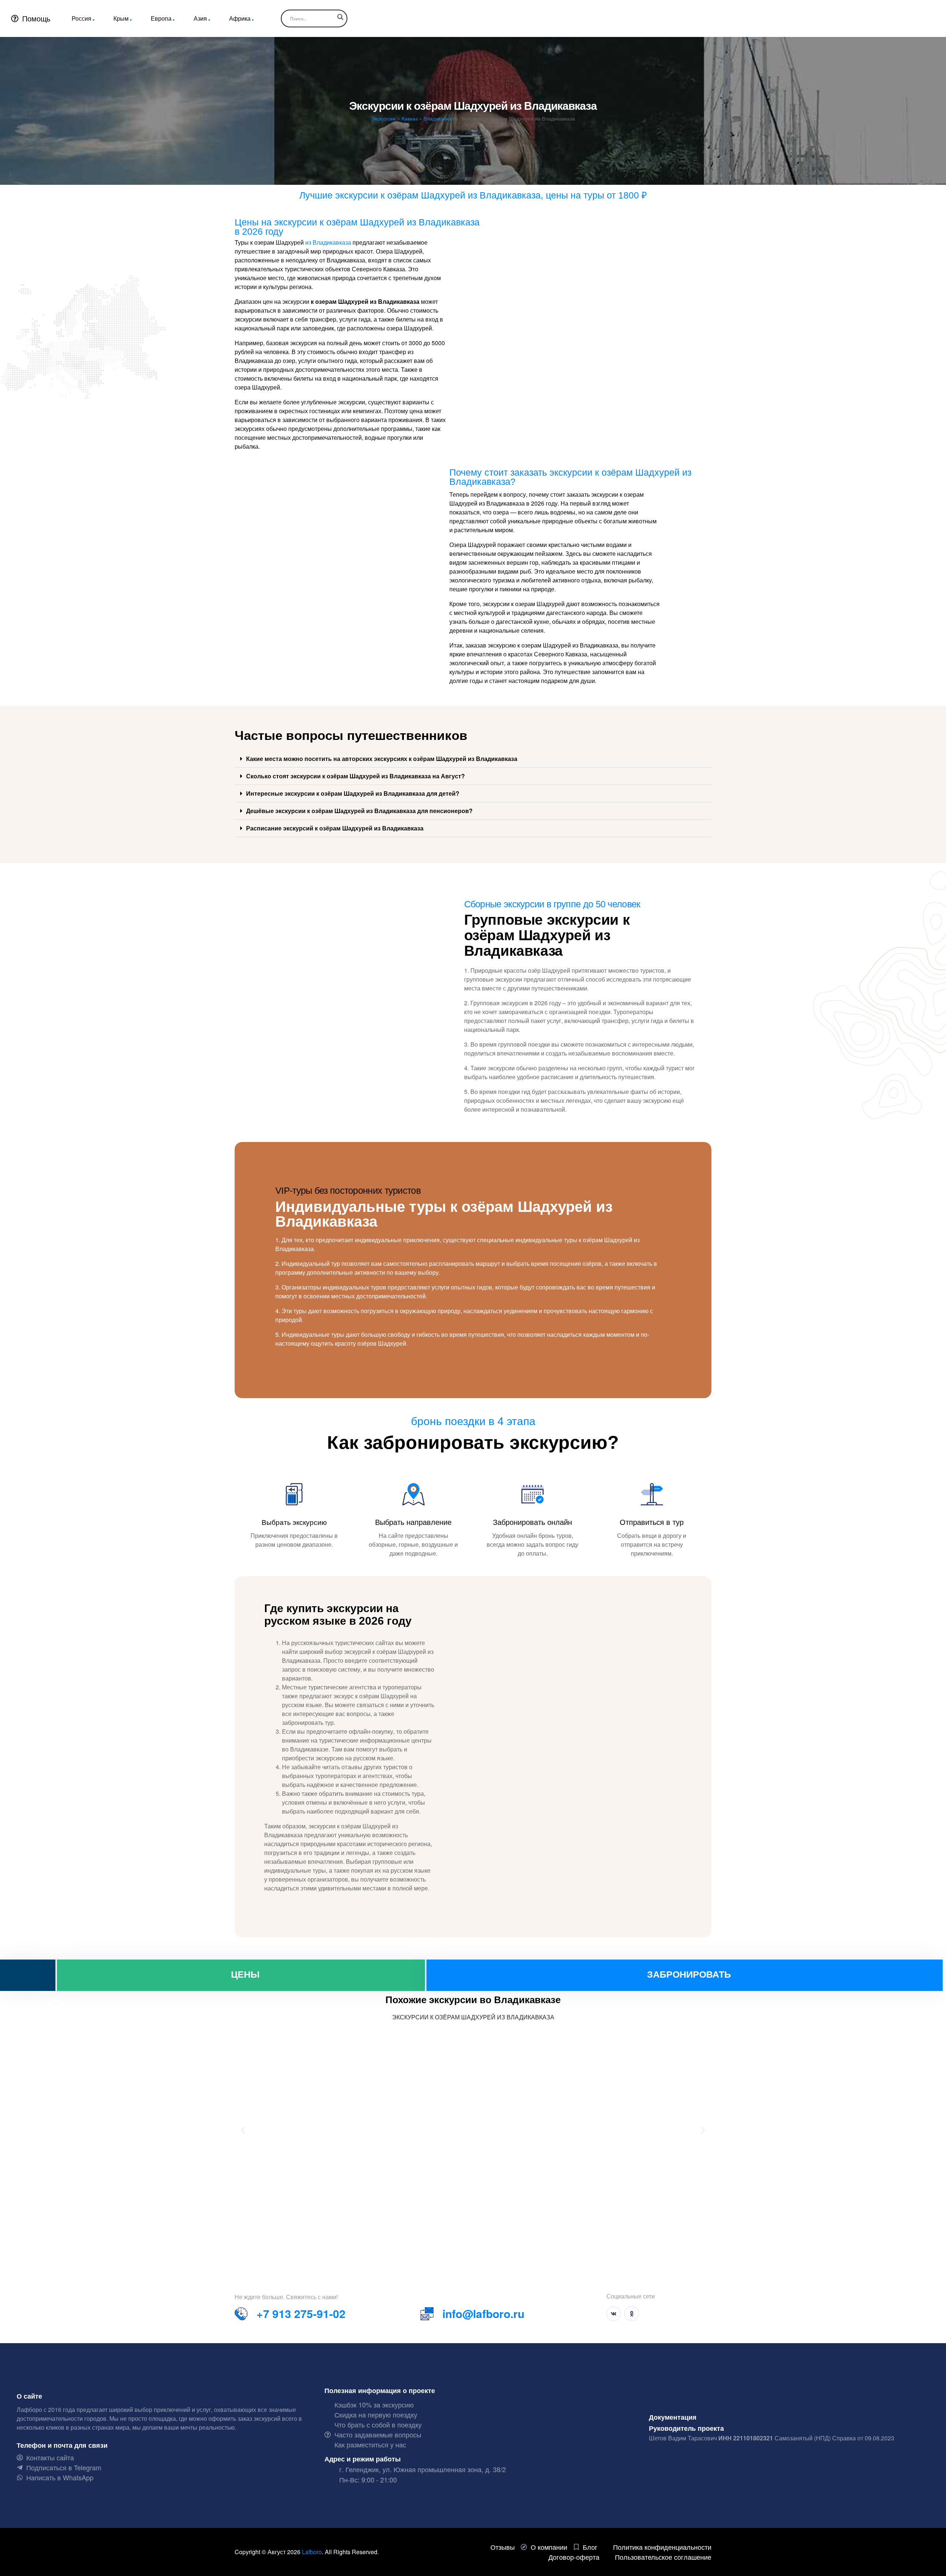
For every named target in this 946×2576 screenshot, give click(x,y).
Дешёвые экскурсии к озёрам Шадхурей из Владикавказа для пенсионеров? (359, 811)
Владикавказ (439, 118)
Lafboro (312, 2552)
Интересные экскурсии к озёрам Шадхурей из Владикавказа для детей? (353, 793)
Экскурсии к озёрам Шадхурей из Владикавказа (473, 2017)
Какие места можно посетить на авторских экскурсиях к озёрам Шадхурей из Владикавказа (382, 759)
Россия (81, 18)
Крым (121, 18)
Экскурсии (383, 118)
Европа (161, 18)
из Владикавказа (328, 242)
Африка (240, 18)
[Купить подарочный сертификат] (28, 1975)
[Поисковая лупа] (340, 17)
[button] (473, 759)
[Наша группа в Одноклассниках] (632, 2314)
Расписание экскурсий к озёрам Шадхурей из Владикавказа (335, 828)
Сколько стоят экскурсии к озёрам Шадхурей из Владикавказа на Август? (355, 776)
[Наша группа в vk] (614, 2314)
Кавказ (410, 118)
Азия (200, 18)
